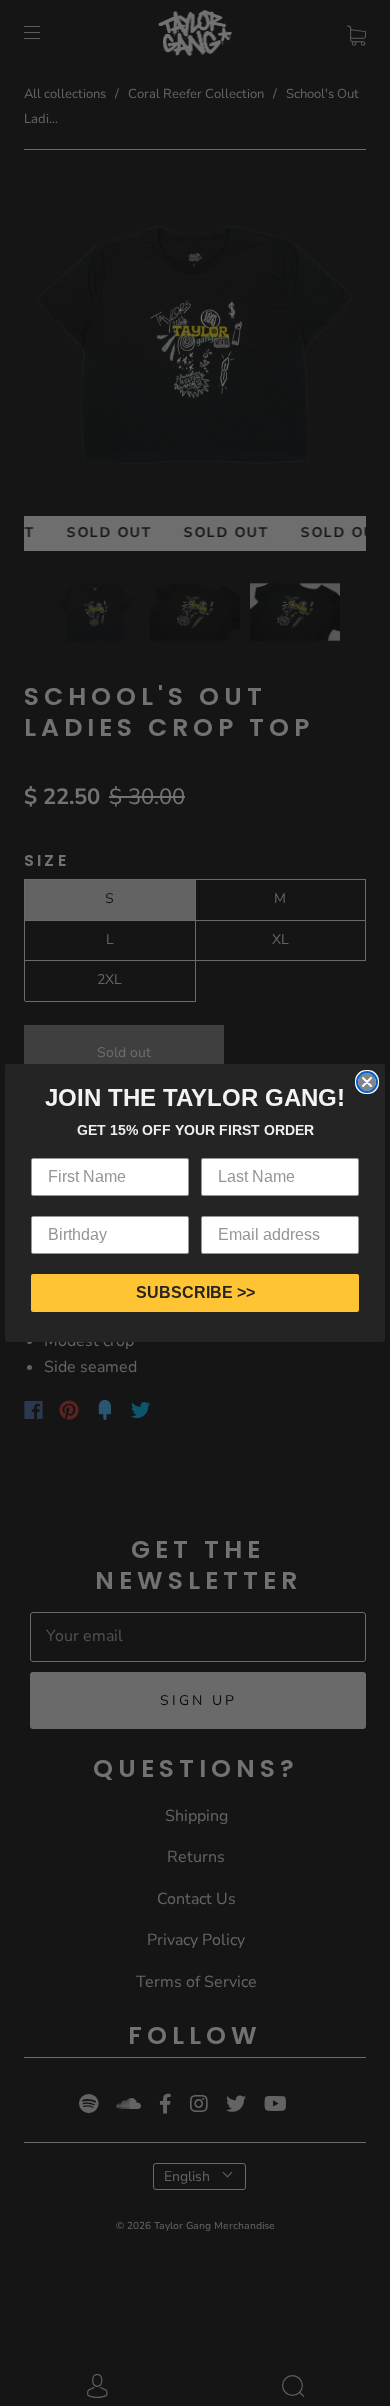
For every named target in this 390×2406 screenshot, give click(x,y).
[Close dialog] (367, 1082)
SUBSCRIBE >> (195, 1292)
